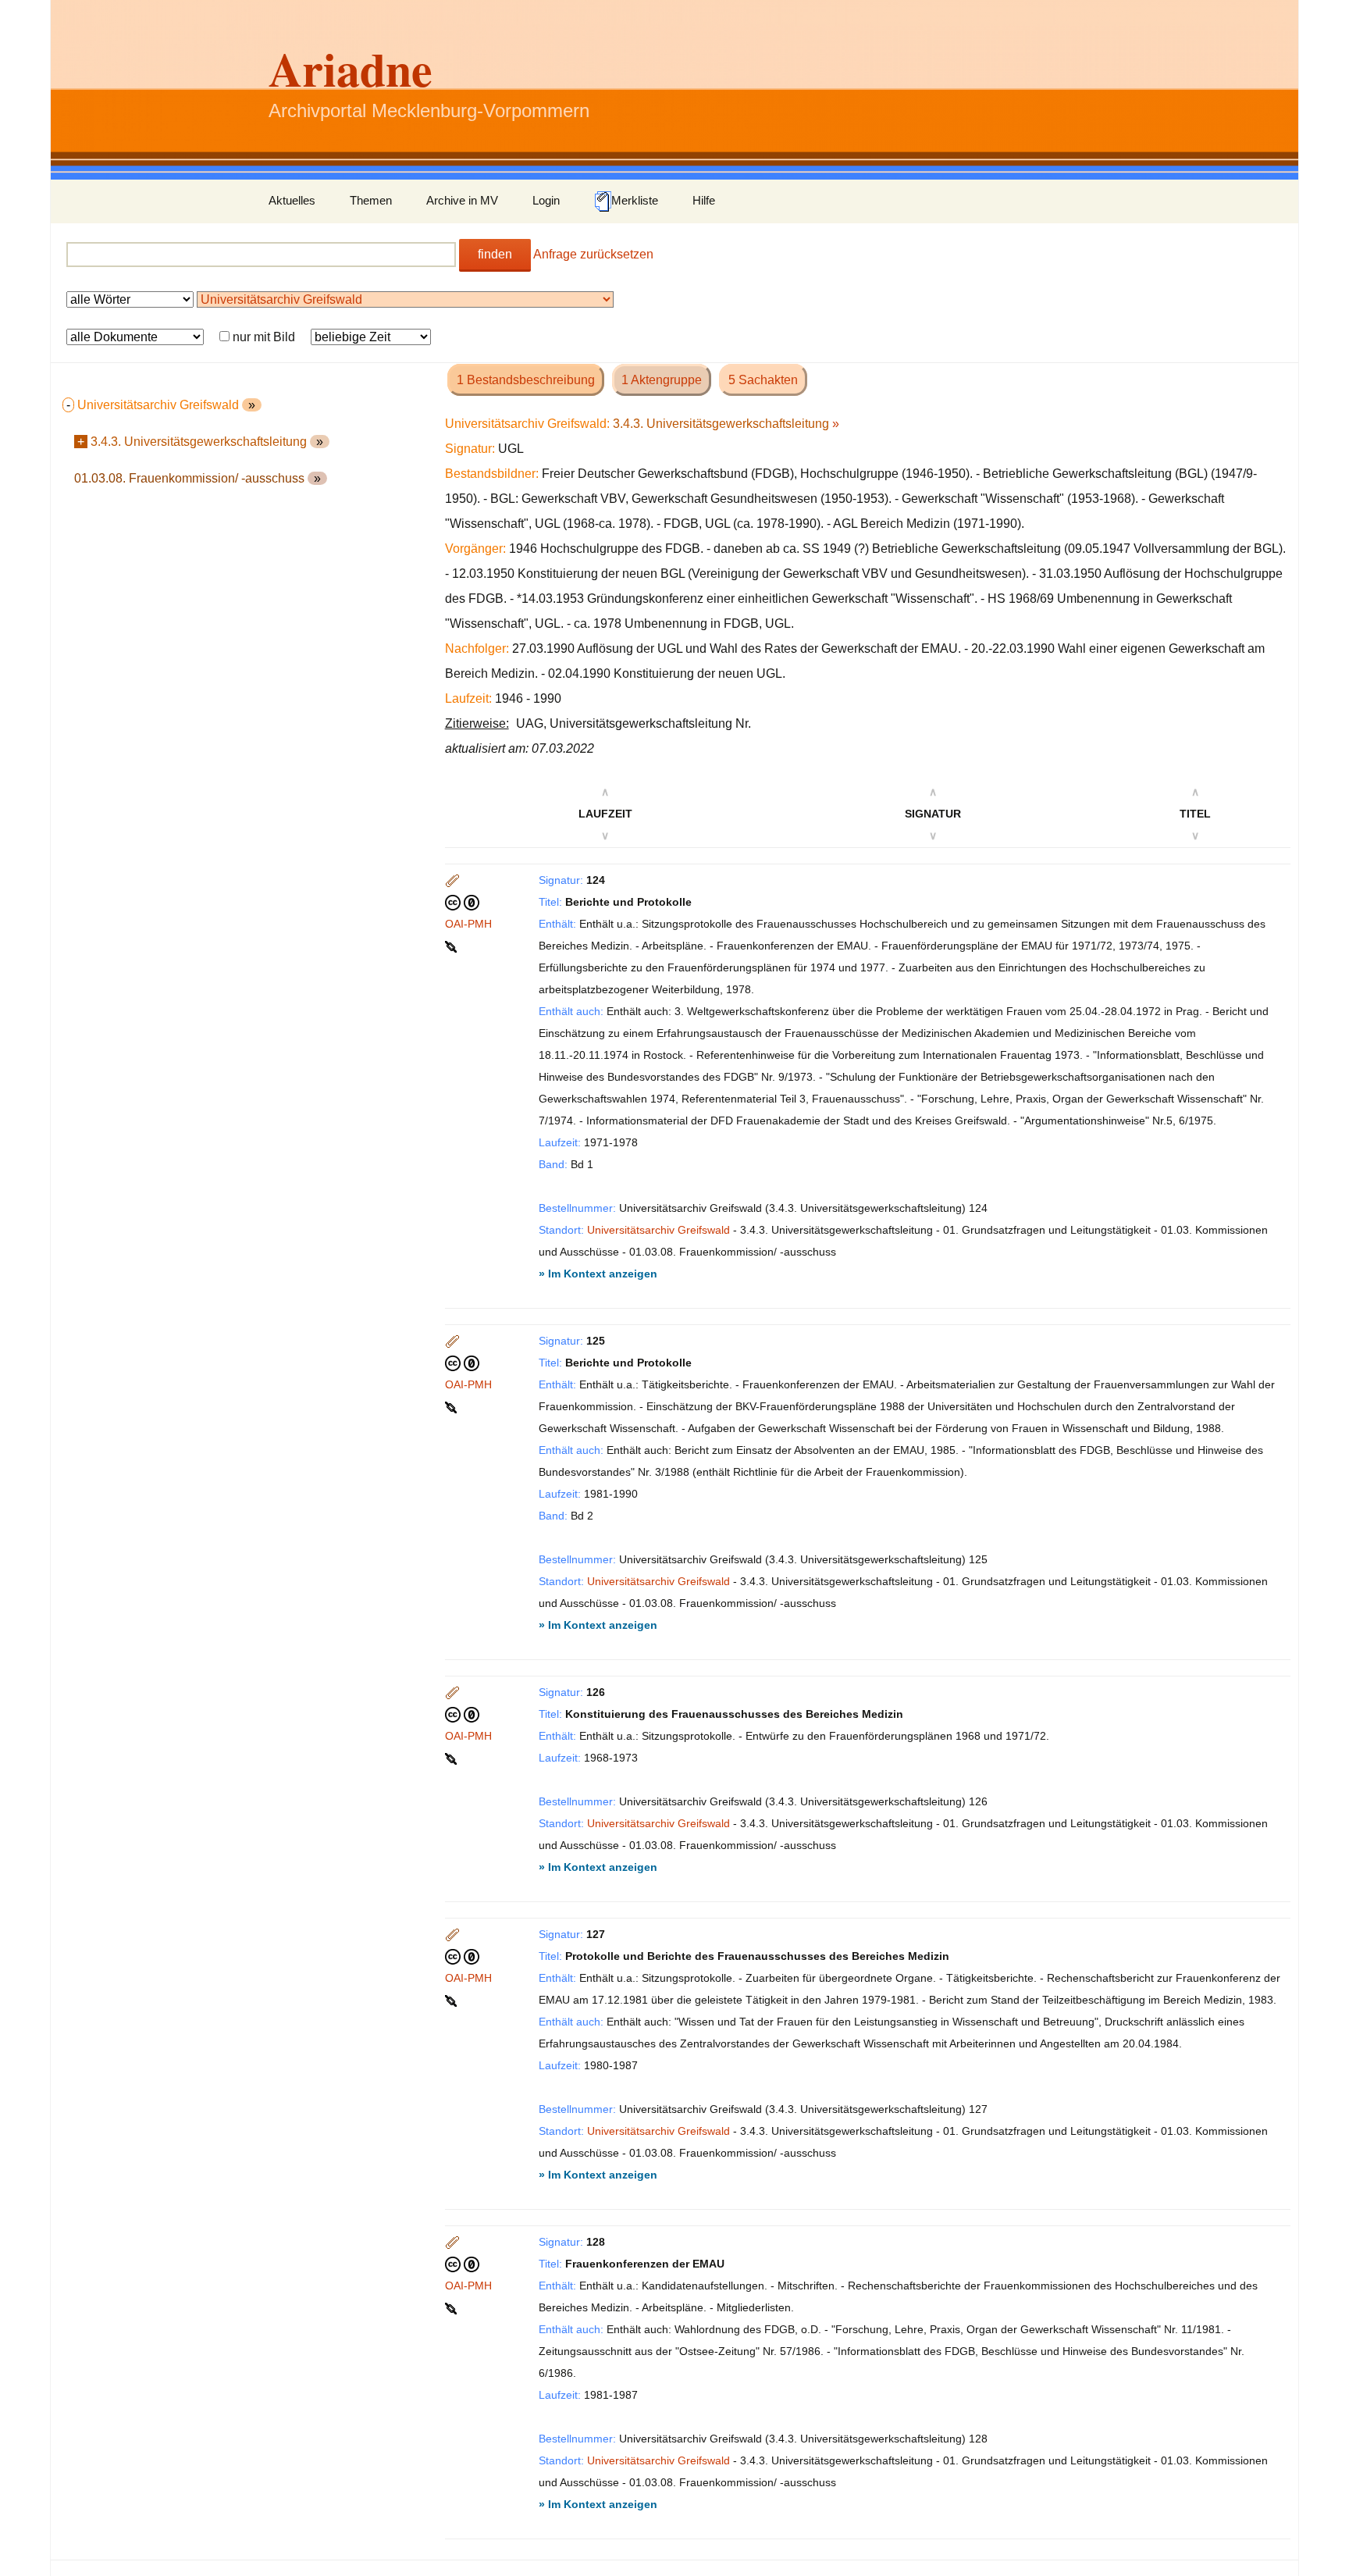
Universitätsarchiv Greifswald (658, 1230)
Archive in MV (462, 200)
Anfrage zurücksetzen (593, 254)
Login (546, 200)
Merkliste (635, 200)
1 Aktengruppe (662, 380)
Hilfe (704, 200)
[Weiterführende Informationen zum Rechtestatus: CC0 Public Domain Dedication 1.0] (462, 902)
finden (495, 254)
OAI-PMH (468, 924)
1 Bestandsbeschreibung (526, 380)
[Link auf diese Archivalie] (452, 946)
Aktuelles (292, 200)
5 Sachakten (763, 380)
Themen (371, 200)
